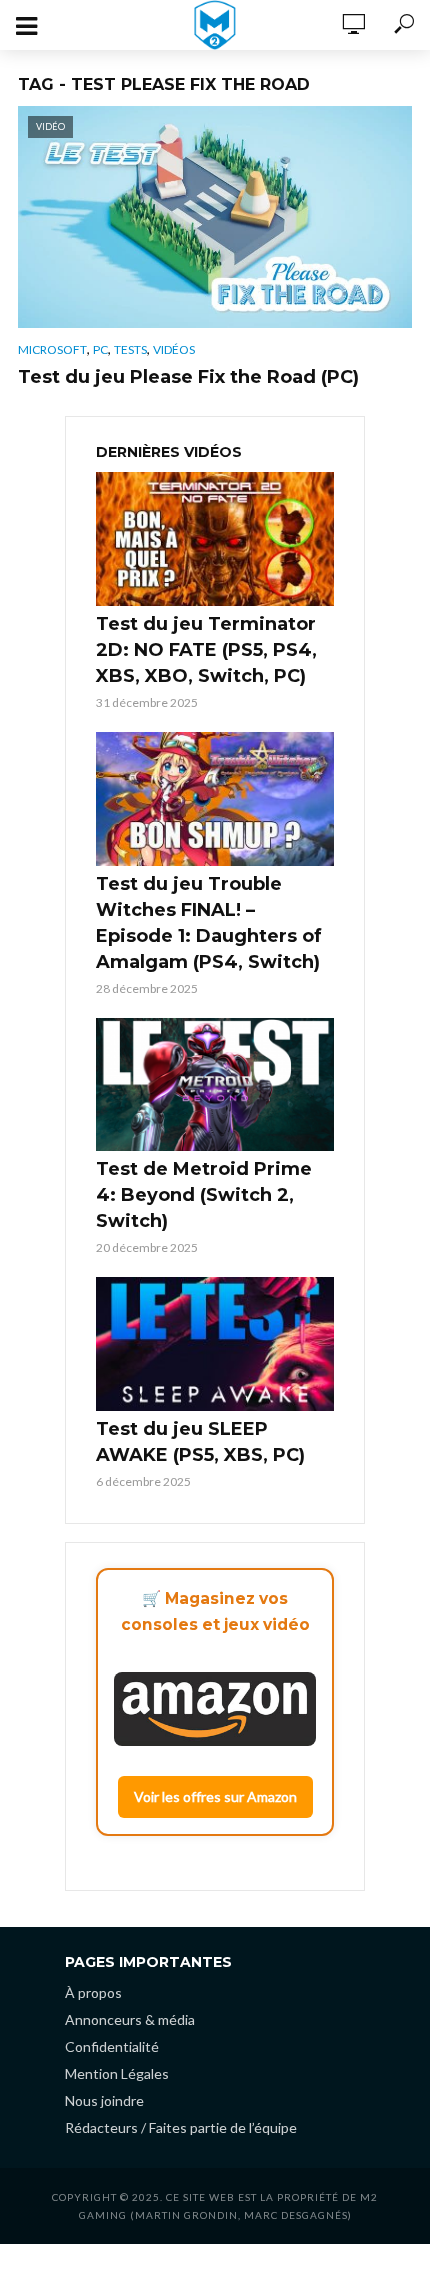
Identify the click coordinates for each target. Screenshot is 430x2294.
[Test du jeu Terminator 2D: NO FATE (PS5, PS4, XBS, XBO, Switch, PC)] (215, 539)
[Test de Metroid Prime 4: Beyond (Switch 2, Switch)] (215, 1085)
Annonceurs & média (130, 2019)
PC (100, 349)
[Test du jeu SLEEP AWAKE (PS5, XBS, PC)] (215, 1344)
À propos (93, 1992)
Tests (130, 349)
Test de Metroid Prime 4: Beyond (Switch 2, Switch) (204, 1195)
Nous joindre (104, 2100)
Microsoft (52, 349)
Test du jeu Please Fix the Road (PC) (188, 377)
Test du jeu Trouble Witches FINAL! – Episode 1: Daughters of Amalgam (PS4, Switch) (209, 923)
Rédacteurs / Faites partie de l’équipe (181, 2127)
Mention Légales (117, 2073)
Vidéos (174, 349)
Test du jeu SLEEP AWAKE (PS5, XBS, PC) (200, 1442)
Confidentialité (112, 2046)
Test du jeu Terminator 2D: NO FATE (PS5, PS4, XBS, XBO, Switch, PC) (206, 650)
